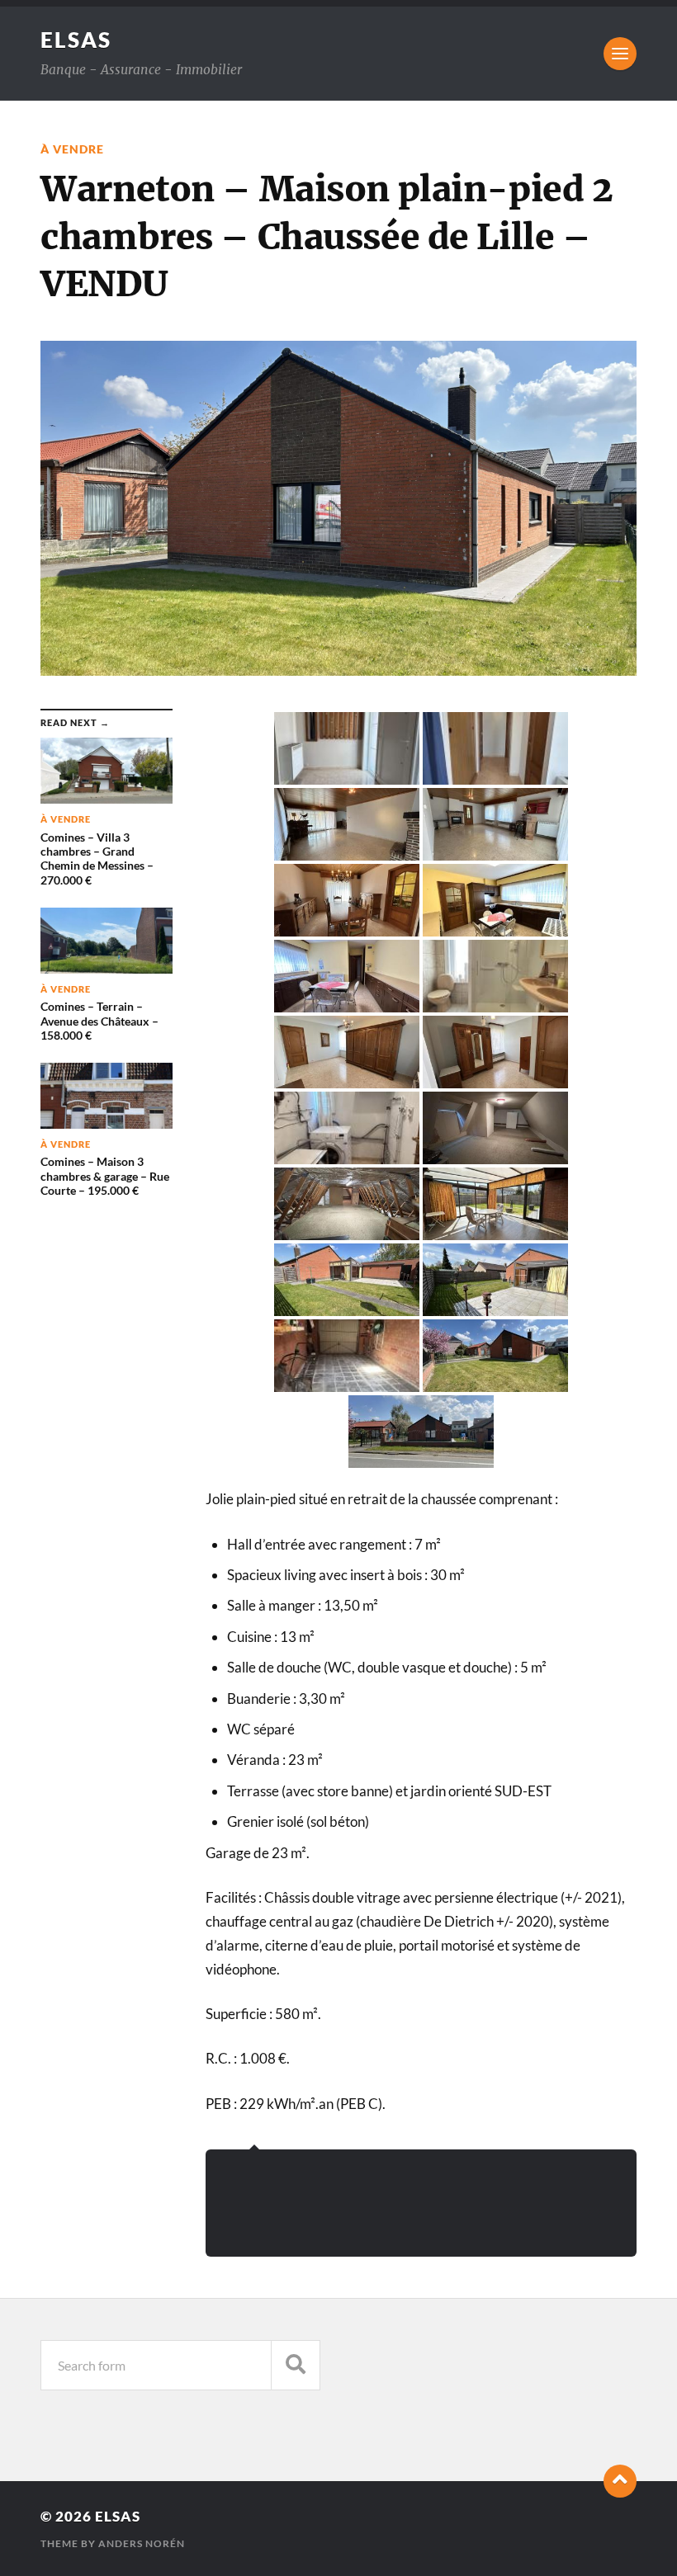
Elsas (76, 40)
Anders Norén (142, 2543)
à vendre (72, 149)
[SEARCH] (296, 2365)
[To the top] (620, 2481)
